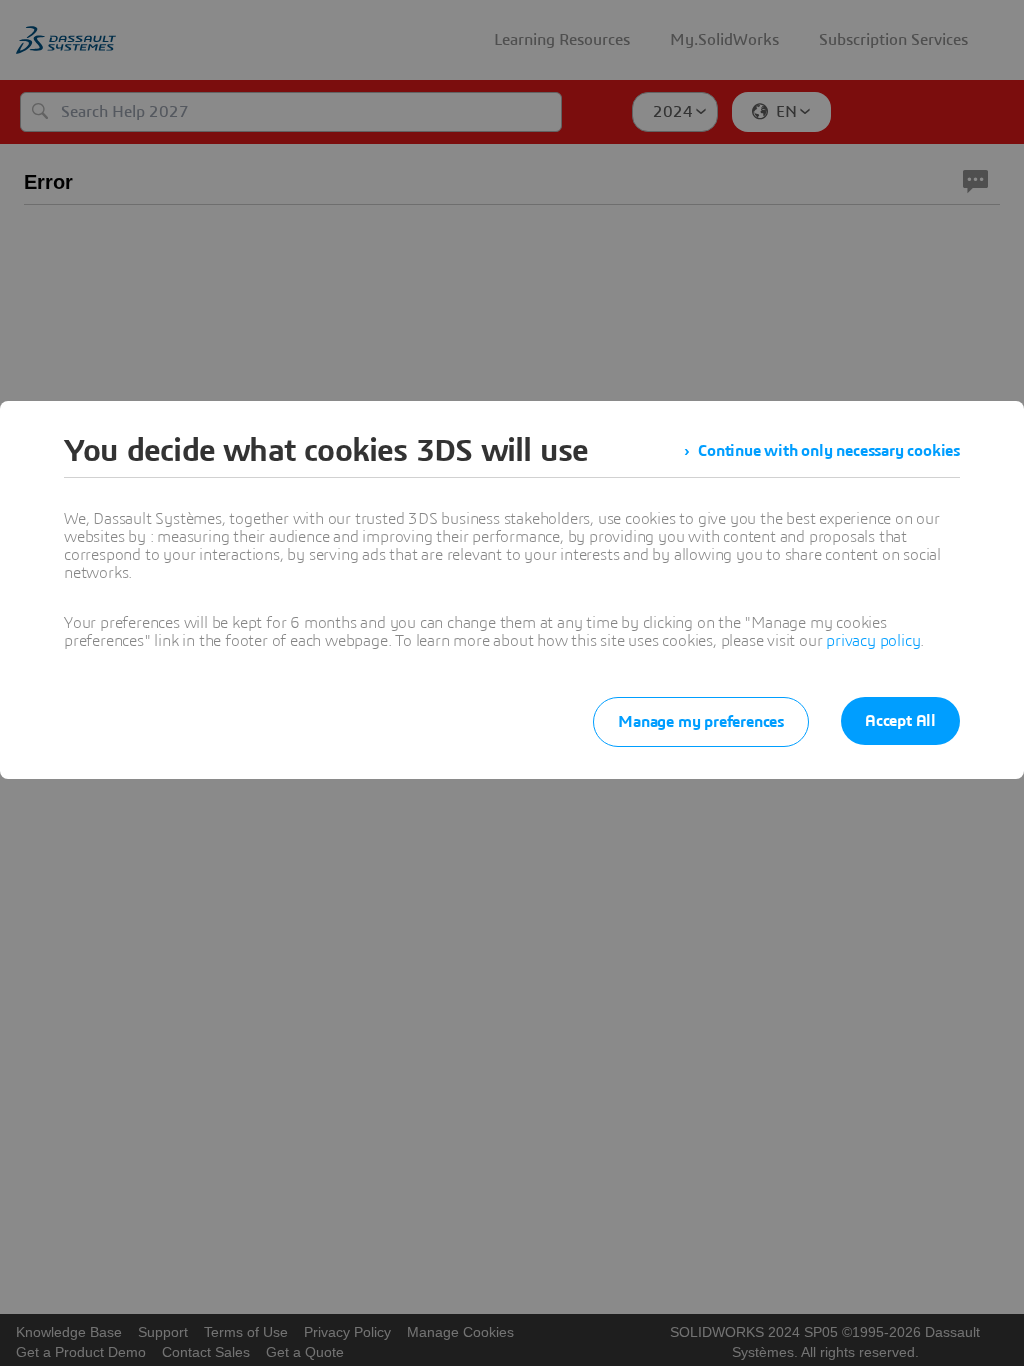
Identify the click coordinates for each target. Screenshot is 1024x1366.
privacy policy (873, 641)
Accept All (900, 721)
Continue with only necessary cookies (829, 451)
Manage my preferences (701, 722)
